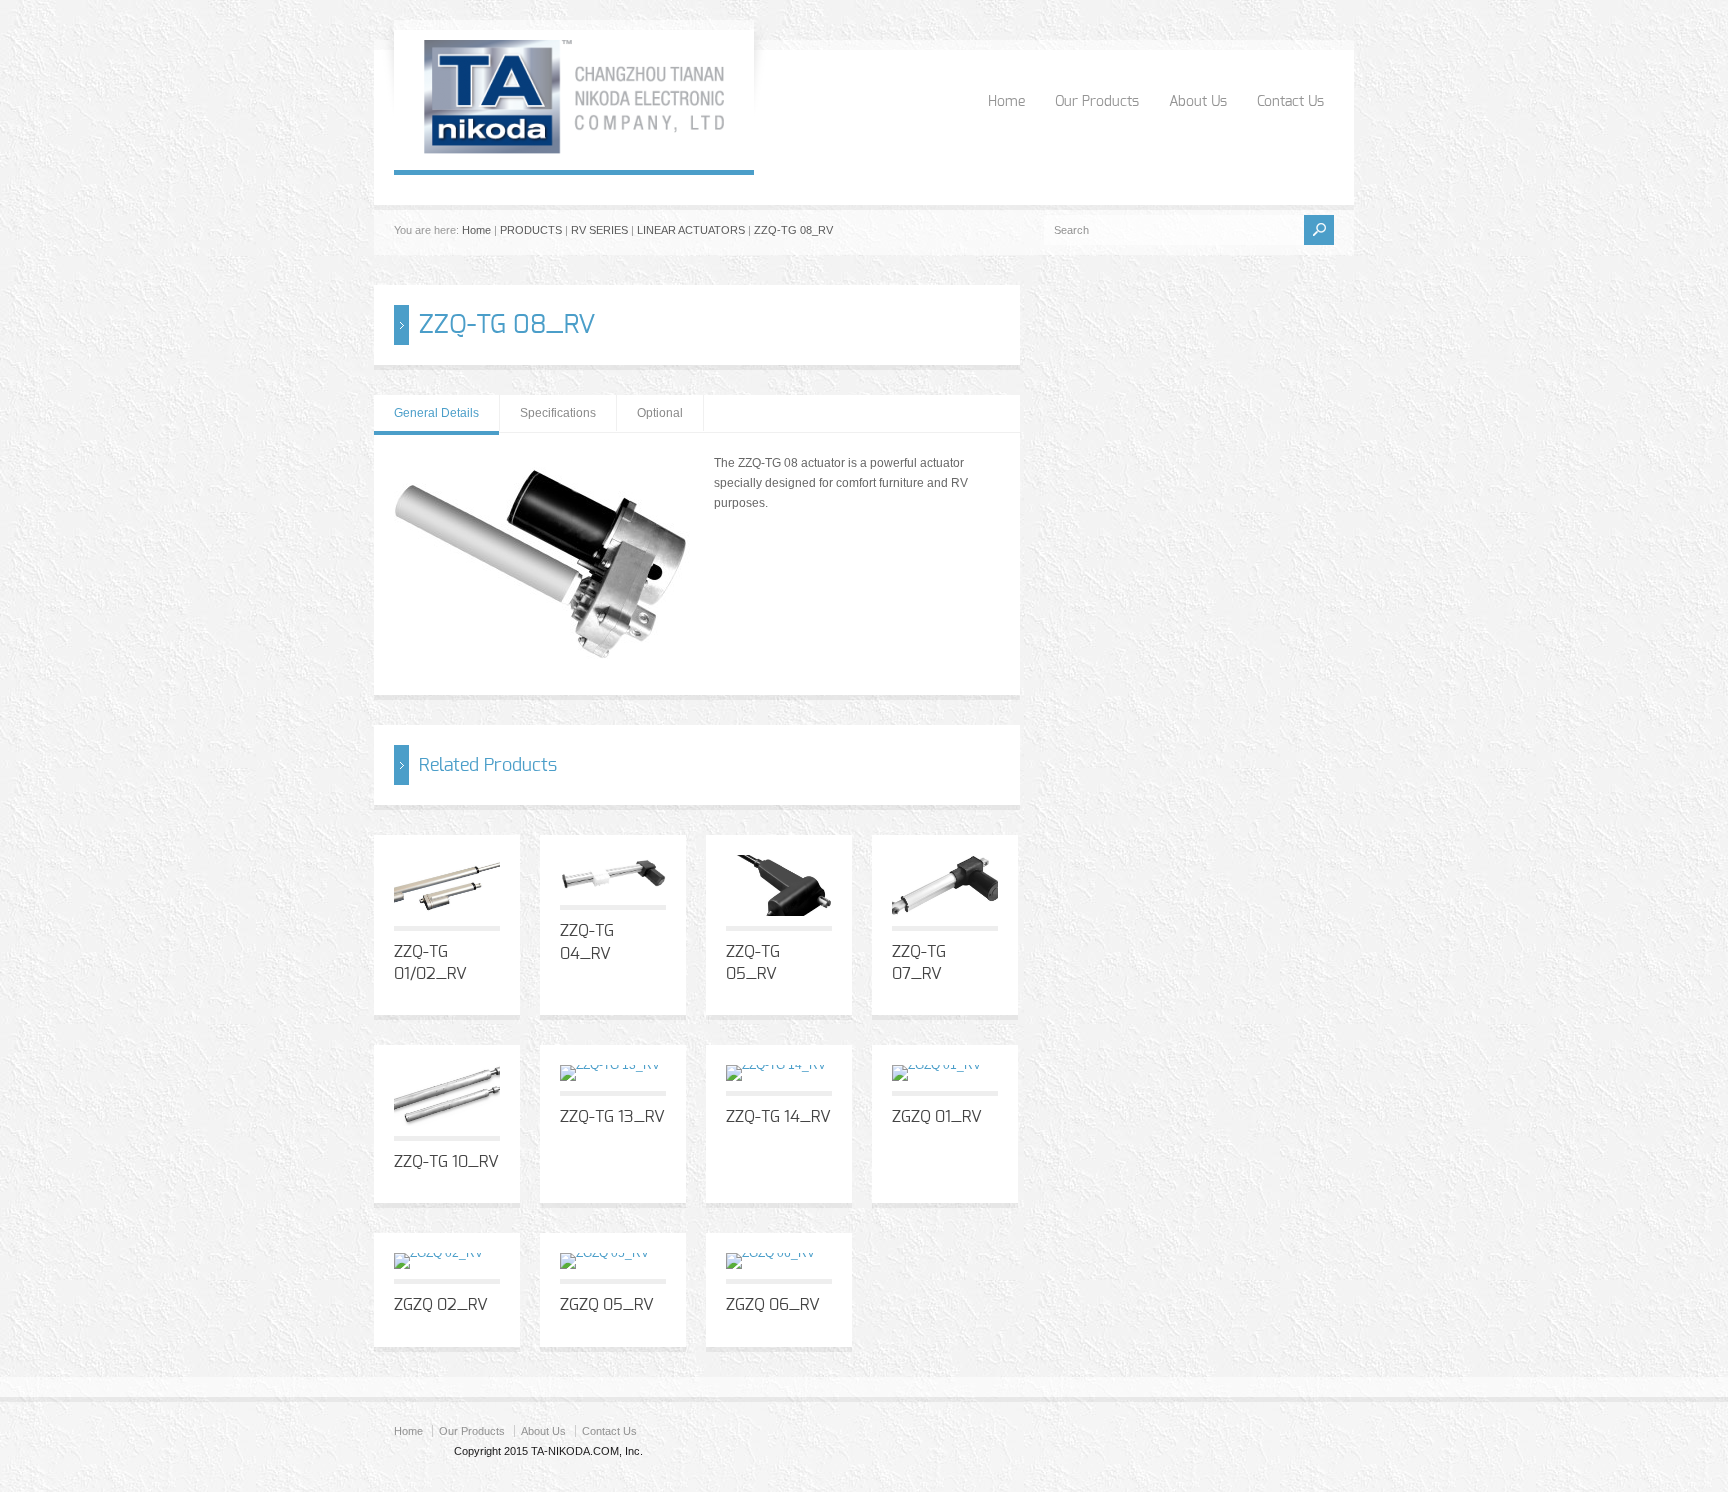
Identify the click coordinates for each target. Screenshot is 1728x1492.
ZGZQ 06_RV (773, 1305)
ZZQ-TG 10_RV (446, 1162)
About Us (1198, 102)
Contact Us (1290, 102)
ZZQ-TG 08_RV (793, 230)
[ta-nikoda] (574, 150)
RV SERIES (599, 230)
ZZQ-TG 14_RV (778, 1117)
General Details (436, 413)
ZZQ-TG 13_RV (612, 1117)
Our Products (1097, 102)
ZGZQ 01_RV (937, 1117)
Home (1006, 102)
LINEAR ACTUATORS (691, 230)
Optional (660, 413)
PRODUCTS (531, 230)
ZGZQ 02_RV (441, 1305)
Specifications (558, 413)
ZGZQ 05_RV (607, 1305)
